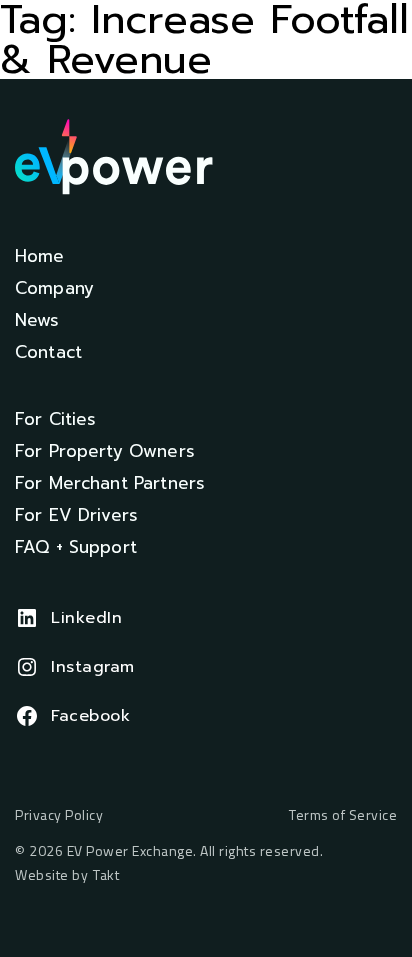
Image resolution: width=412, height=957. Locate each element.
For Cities (56, 419)
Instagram (93, 667)
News (37, 320)
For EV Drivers (76, 515)
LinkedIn (86, 618)
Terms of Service (343, 815)
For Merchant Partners (110, 483)
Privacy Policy (59, 815)
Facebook (90, 716)
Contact (48, 352)
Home (40, 256)
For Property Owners (105, 451)
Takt (106, 874)
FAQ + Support (76, 547)
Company (54, 288)
